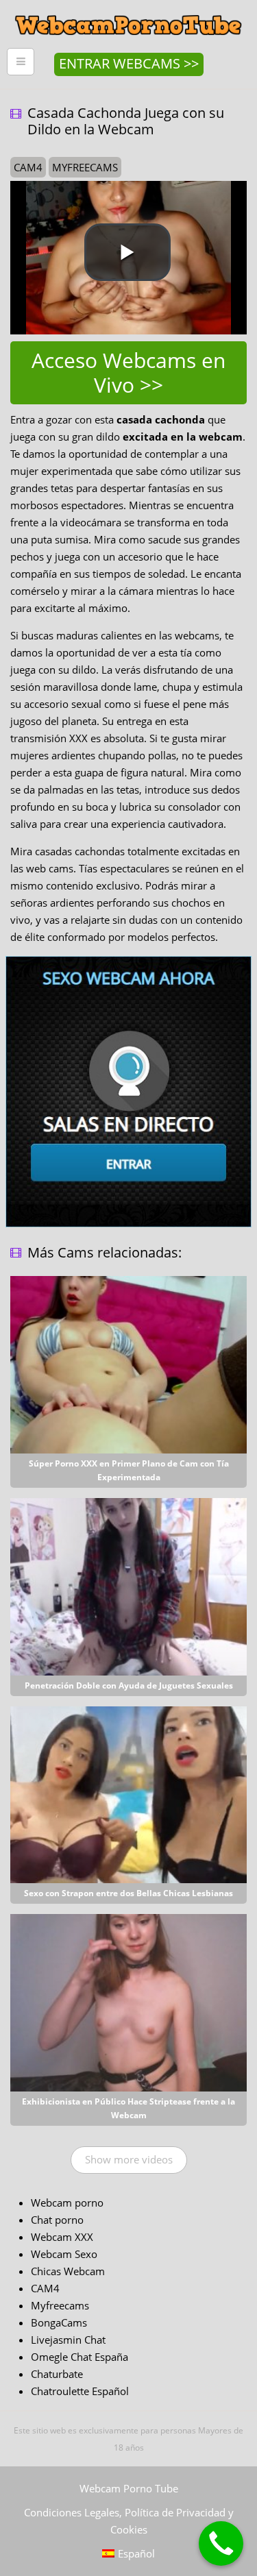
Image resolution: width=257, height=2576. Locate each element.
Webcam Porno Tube (129, 2488)
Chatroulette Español (80, 2391)
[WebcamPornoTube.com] (128, 10)
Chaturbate (57, 2374)
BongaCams (59, 2322)
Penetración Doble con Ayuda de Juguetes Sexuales (129, 1685)
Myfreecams (60, 2305)
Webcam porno (67, 2203)
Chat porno (57, 2220)
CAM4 (45, 2288)
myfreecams (85, 167)
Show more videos (129, 2159)
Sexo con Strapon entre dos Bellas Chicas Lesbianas (128, 1893)
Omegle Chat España (79, 2357)
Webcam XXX (62, 2237)
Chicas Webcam (68, 2271)
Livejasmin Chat (68, 2340)
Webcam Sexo (64, 2254)
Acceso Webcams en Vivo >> (128, 372)
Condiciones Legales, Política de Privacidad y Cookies (129, 2521)
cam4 (28, 167)
